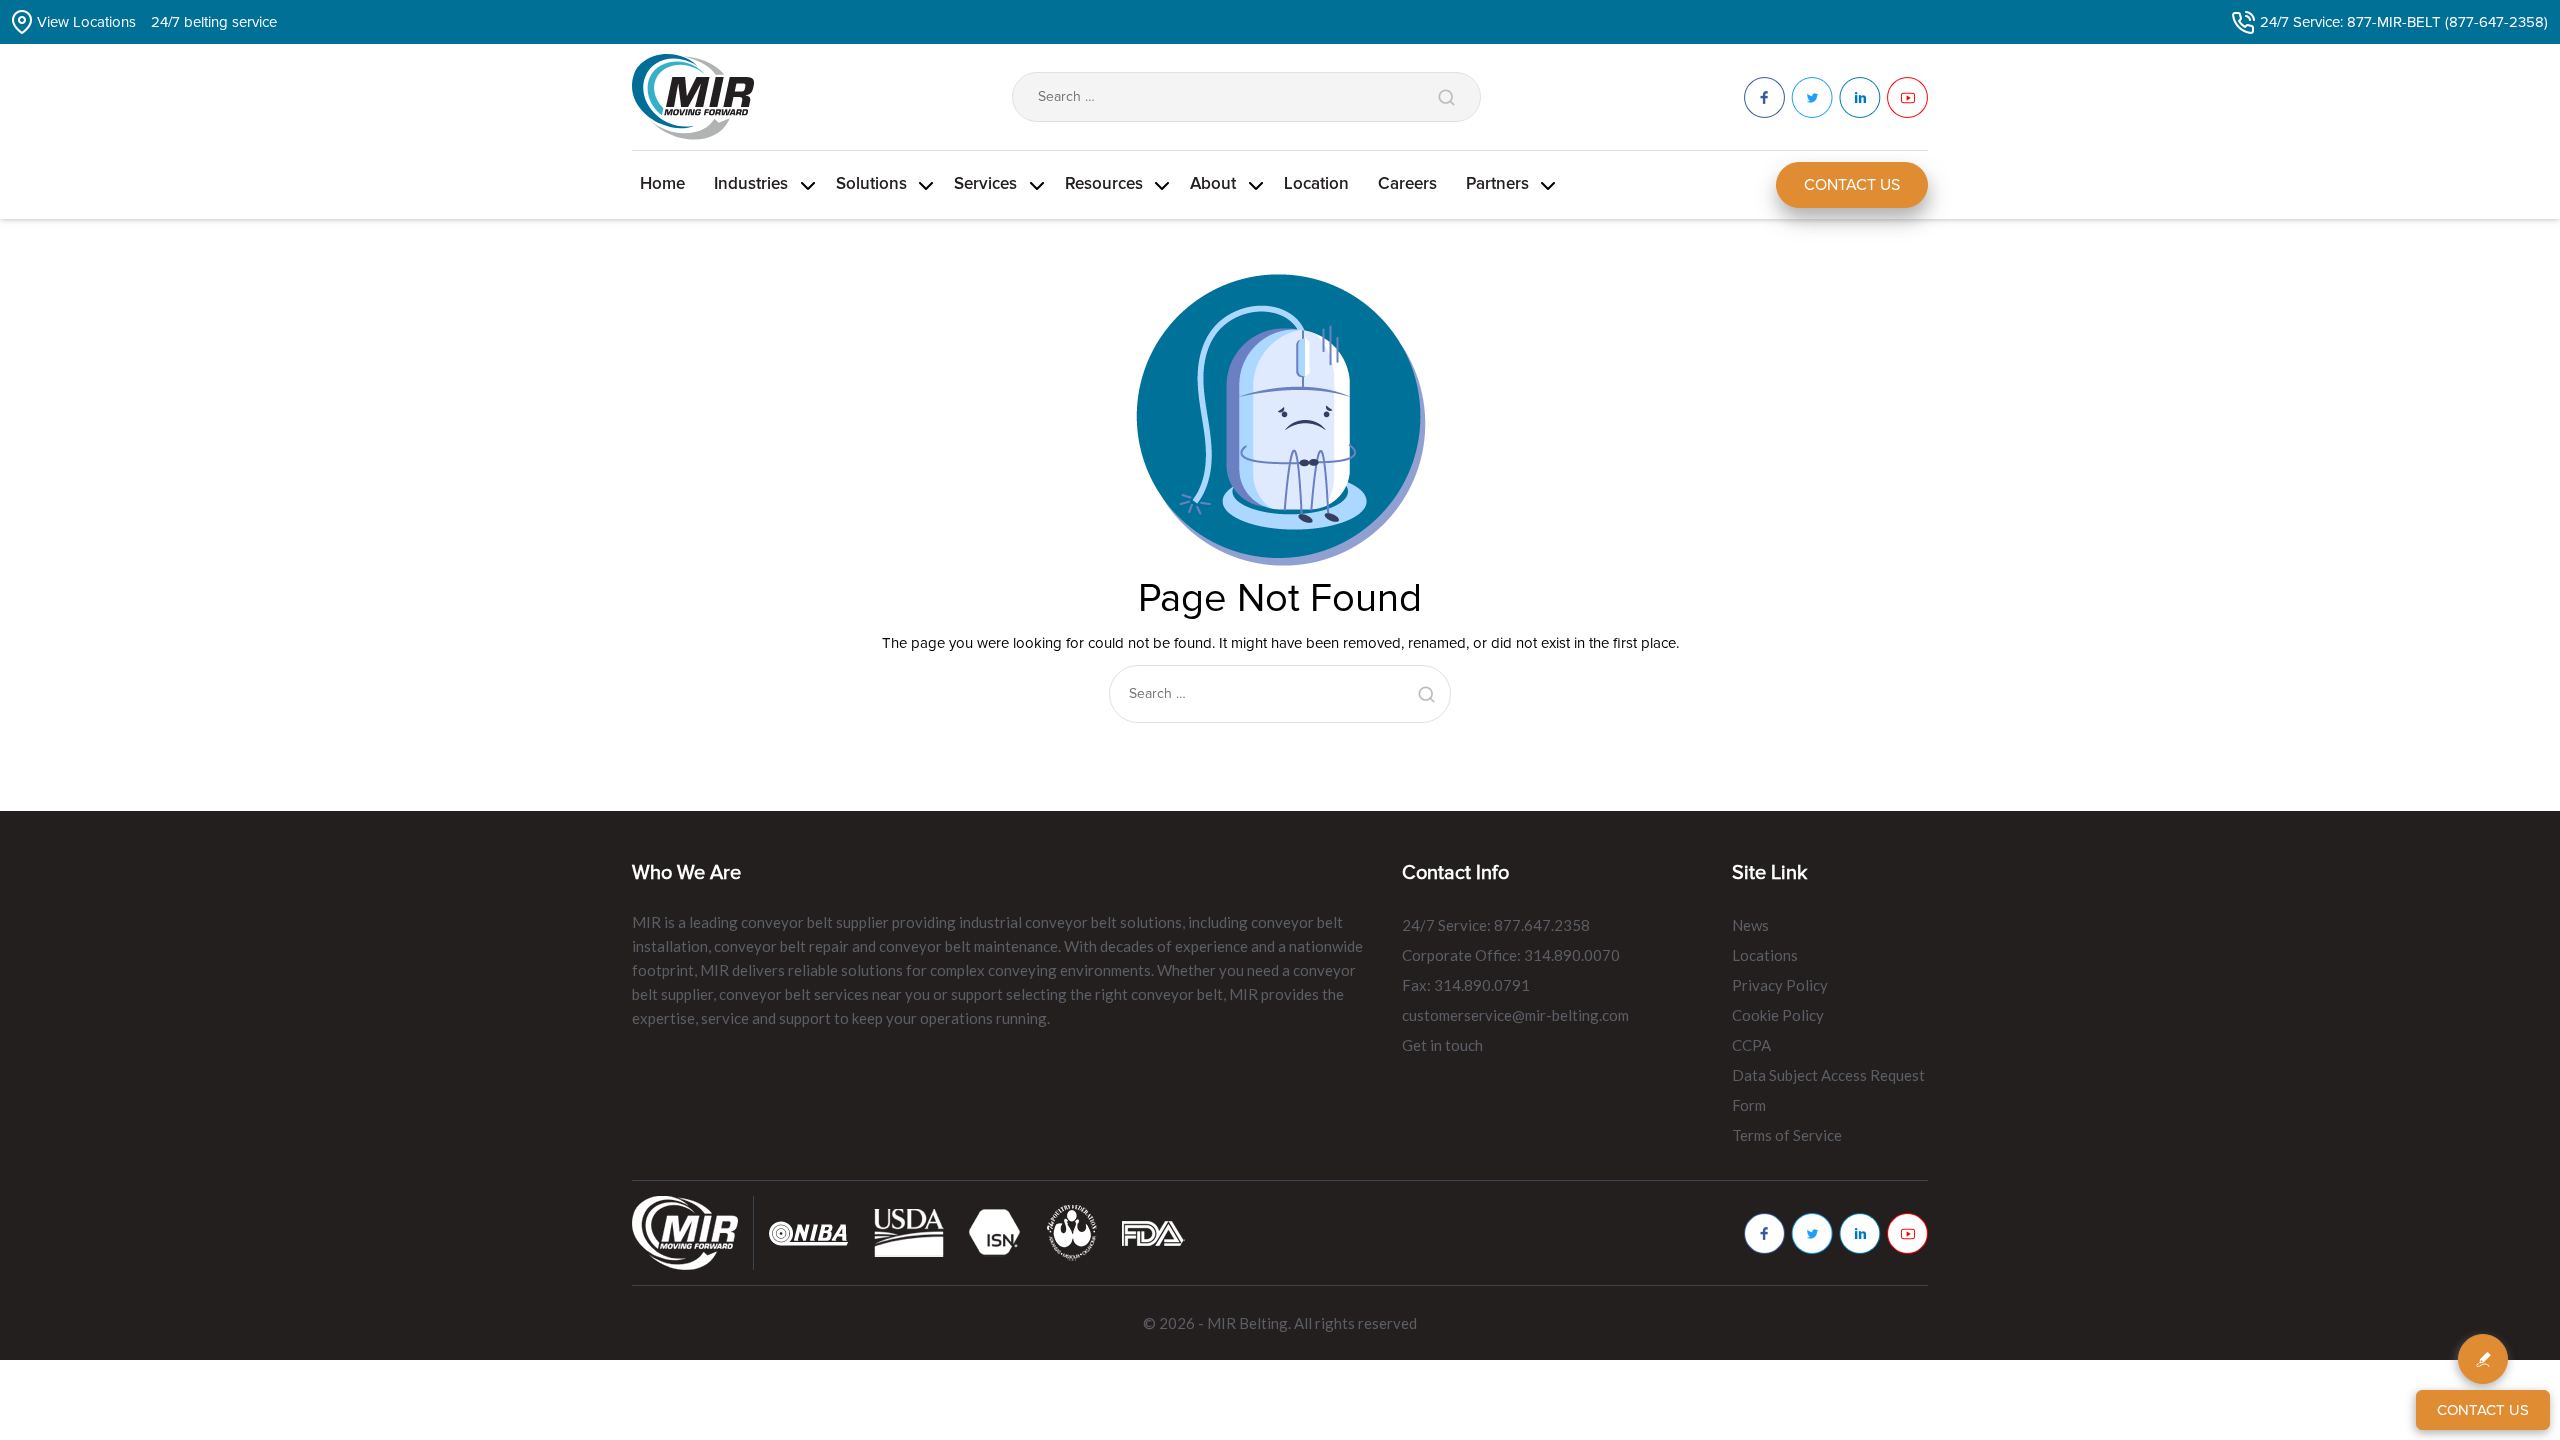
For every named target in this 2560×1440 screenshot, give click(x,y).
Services (985, 184)
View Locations (86, 22)
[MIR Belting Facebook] (1764, 1233)
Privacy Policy (1780, 985)
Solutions (871, 184)
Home (662, 184)
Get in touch (1442, 1045)
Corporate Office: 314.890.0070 (1511, 955)
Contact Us (1852, 185)
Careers (1407, 184)
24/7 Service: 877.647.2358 (1496, 925)
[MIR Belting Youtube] (1907, 1233)
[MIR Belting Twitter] (1812, 1233)
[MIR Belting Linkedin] (1860, 1233)
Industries (751, 184)
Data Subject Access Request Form (1828, 1090)
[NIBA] (809, 1231)
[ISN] (995, 1231)
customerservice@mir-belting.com (1515, 1015)
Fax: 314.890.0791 (1466, 985)
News (1750, 925)
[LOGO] (1072, 1231)
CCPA (1751, 1045)
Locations (1765, 955)
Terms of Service (1787, 1135)
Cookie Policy (1778, 1015)
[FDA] (1153, 1231)
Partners (1497, 184)
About (1213, 184)
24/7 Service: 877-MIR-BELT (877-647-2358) (2404, 22)
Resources (1104, 184)
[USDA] (909, 1231)
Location (1316, 184)
